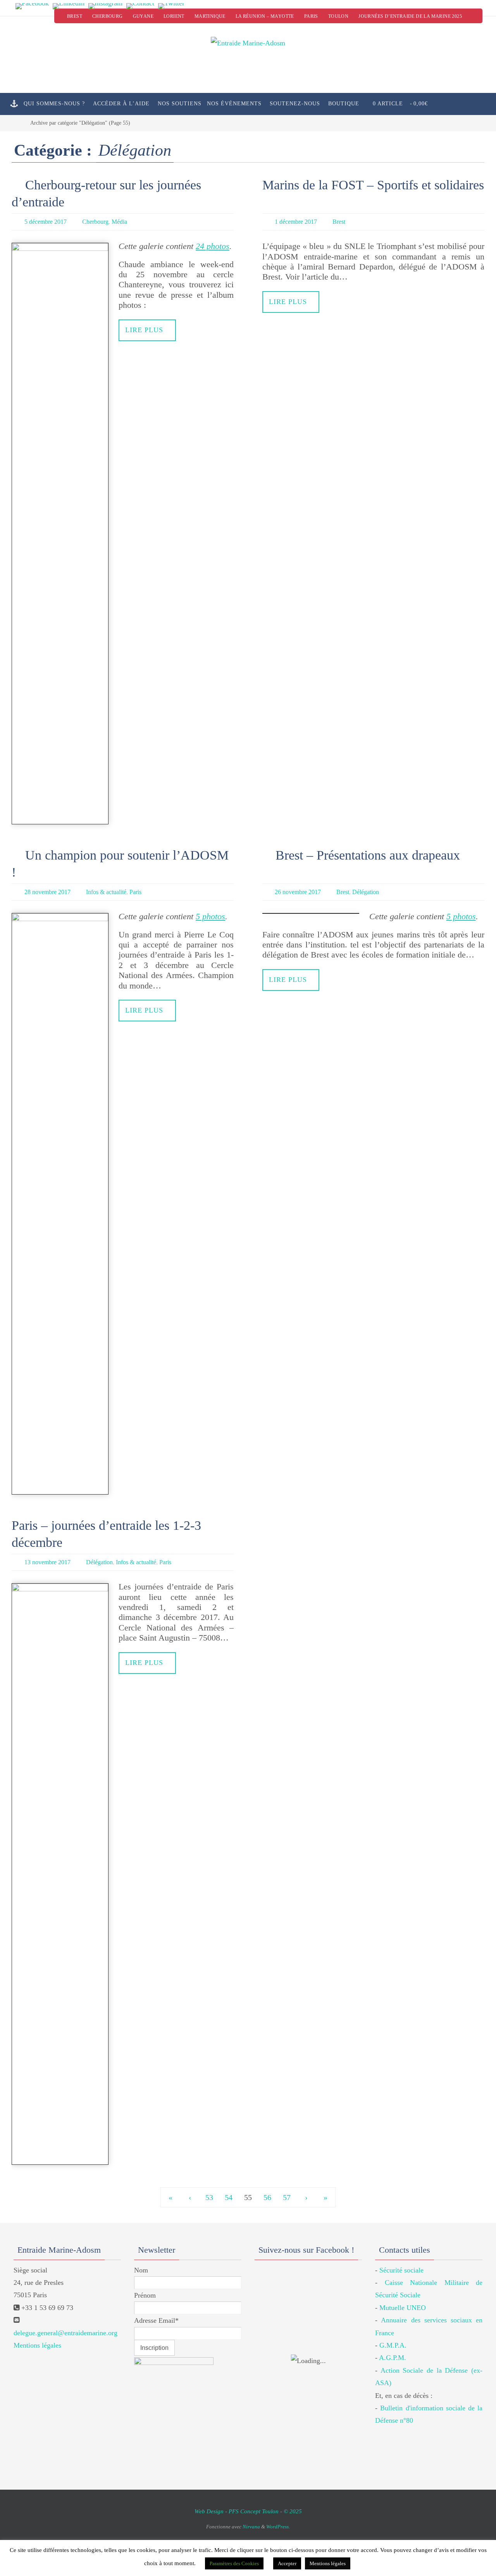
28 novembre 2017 (47, 892)
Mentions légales (37, 2345)
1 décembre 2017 (296, 222)
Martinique (210, 16)
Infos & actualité (106, 892)
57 (287, 2197)
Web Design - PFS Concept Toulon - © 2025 (248, 2511)
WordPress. (278, 2527)
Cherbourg (108, 16)
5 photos (210, 916)
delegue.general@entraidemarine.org (65, 2333)
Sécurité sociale (401, 2270)
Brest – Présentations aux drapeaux (368, 855)
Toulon (338, 16)
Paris (311, 16)
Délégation (366, 892)
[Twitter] (171, 6)
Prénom (145, 2295)
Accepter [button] (287, 2563)
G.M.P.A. (393, 2345)
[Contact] (140, 6)
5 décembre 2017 (46, 222)
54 (229, 2197)
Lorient (174, 16)
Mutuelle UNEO (403, 2308)
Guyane (143, 16)
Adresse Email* (156, 2320)
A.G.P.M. (393, 2358)
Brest (75, 16)
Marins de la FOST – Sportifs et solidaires (373, 185)
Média (119, 222)
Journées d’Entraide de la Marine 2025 (410, 16)
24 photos (213, 246)
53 (209, 2197)
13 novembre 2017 (47, 1562)
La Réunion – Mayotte (265, 16)
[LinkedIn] (69, 6)
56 (267, 2197)
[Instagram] (105, 6)
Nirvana (251, 2527)
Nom (141, 2270)
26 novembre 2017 (298, 892)
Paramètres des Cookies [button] (234, 2563)
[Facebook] (32, 6)
